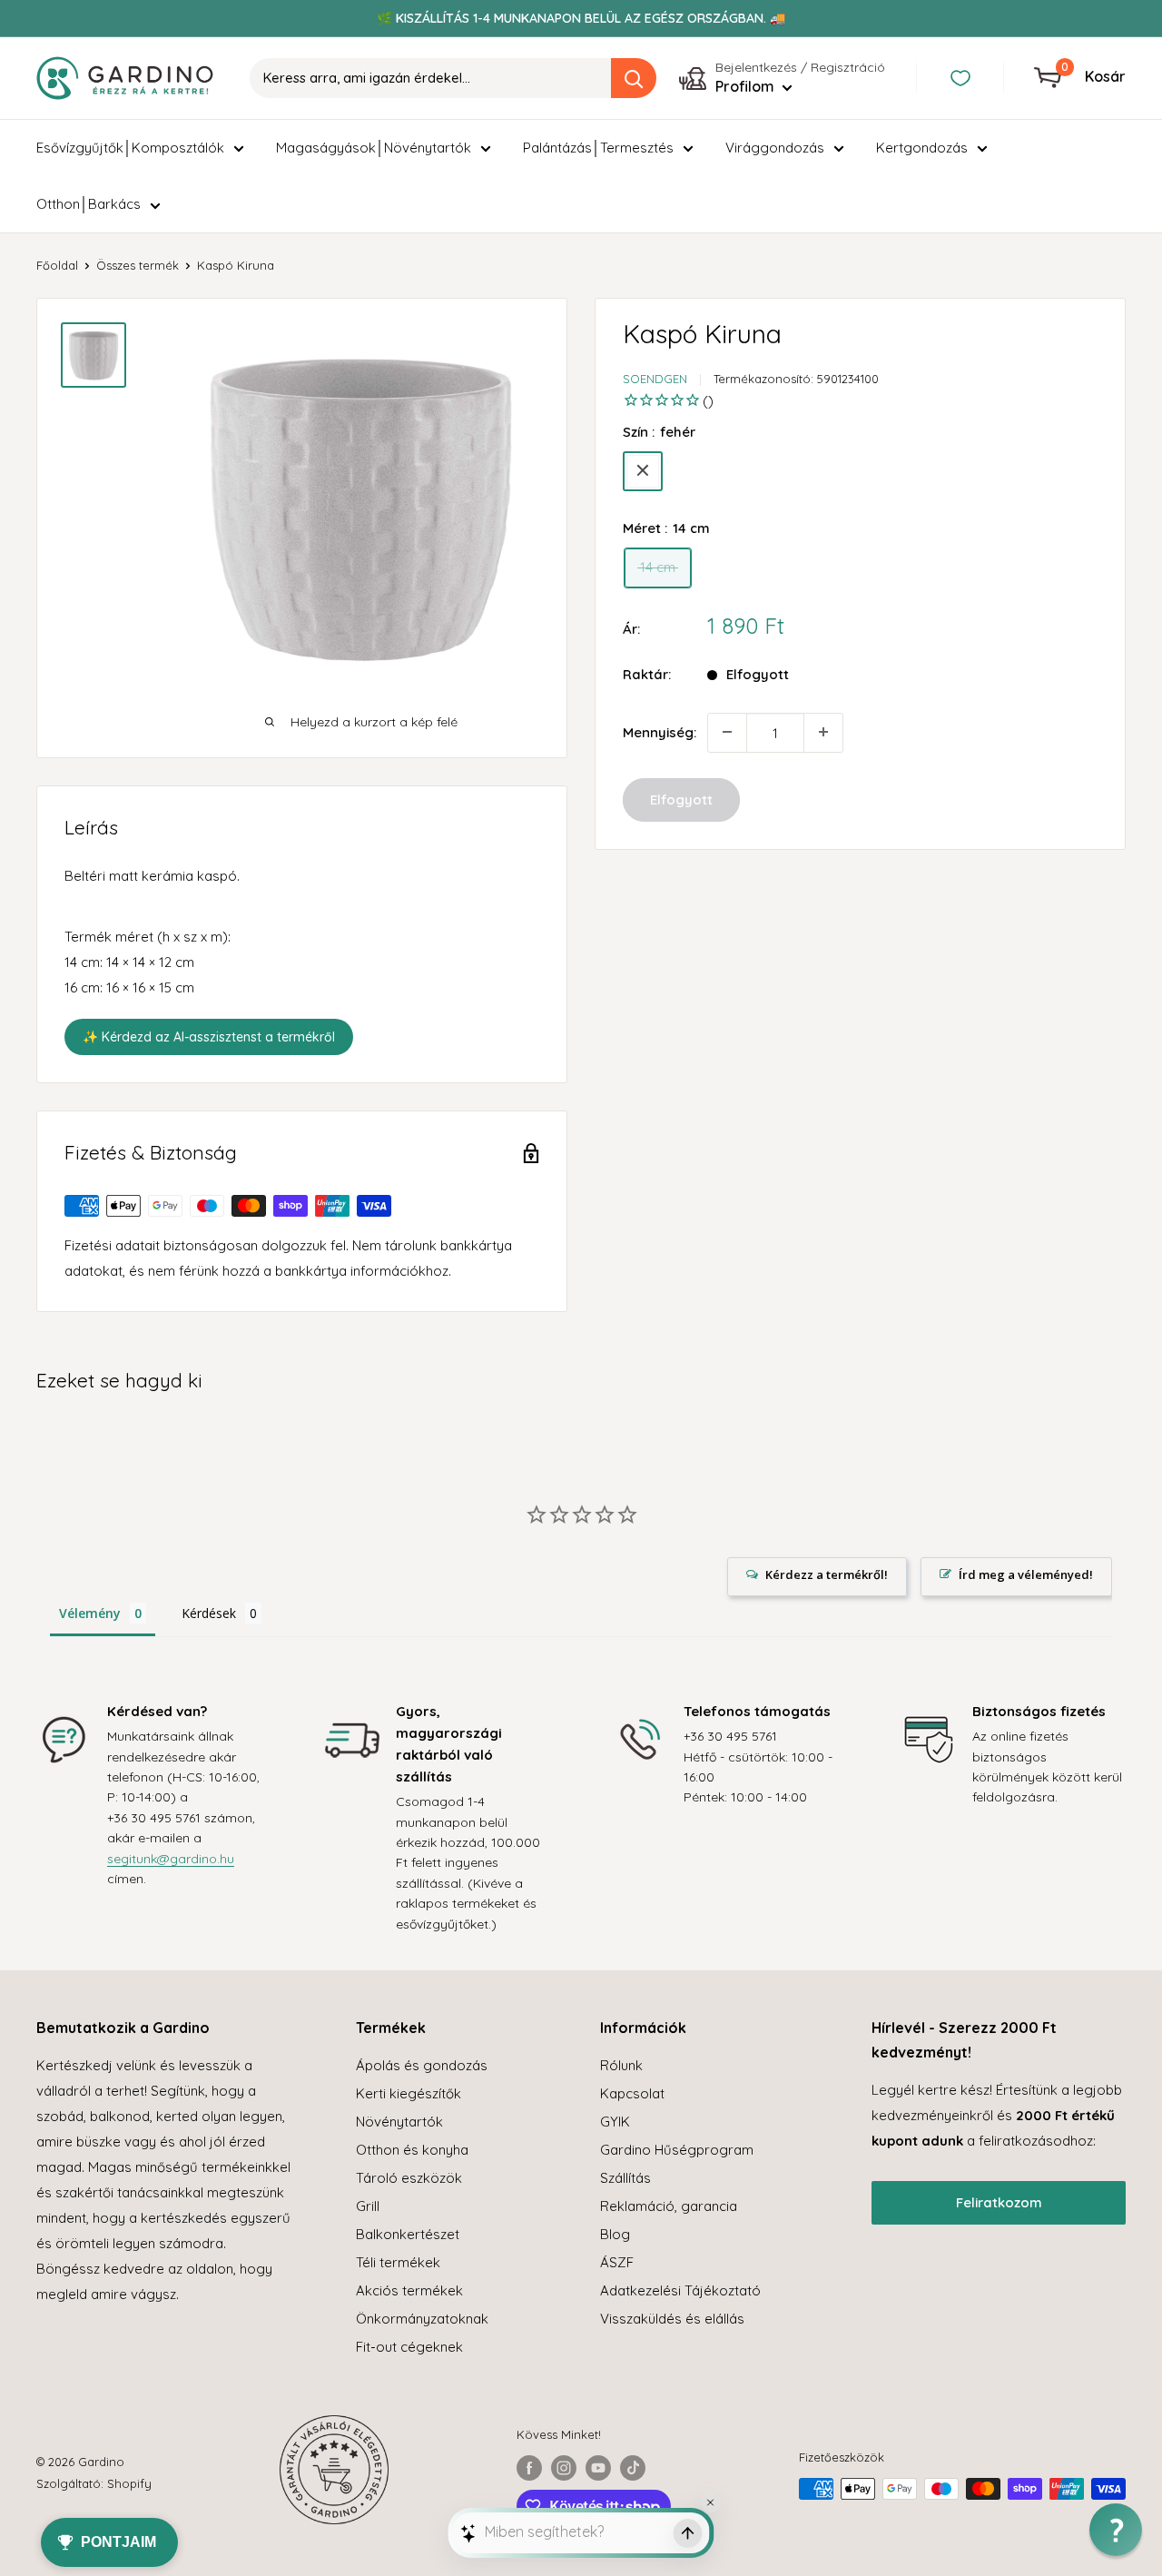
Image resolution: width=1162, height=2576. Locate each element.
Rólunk (621, 2065)
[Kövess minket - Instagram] (564, 2468)
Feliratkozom (999, 2202)
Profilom (747, 86)
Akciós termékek (409, 2290)
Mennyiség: (660, 731)
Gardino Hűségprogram (677, 2150)
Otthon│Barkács (89, 204)
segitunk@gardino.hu (171, 1859)
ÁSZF (617, 2262)
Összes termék (138, 265)
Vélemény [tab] (90, 1613)
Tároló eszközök (409, 2178)
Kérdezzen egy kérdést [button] (817, 1577)
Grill (368, 2206)
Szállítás (625, 2178)
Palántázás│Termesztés (598, 148)
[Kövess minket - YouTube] (598, 2468)
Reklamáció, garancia (669, 2206)
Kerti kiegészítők (409, 2093)
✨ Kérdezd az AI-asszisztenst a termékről (209, 1037)
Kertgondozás (922, 148)
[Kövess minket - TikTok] (633, 2468)
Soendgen (655, 379)
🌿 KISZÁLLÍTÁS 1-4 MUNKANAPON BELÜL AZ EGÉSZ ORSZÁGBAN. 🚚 (581, 18)
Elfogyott (681, 799)
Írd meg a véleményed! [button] (1026, 1574)
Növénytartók (399, 2122)
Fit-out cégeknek (409, 2347)
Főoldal (57, 265)
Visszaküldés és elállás (672, 2319)
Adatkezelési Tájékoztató (680, 2290)
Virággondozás (775, 148)
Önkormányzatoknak (422, 2319)
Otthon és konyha (412, 2150)
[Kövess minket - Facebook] (529, 2468)
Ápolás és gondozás (422, 2065)
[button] (1116, 2530)
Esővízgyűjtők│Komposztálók (130, 148)
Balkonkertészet (408, 2234)
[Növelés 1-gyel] (823, 732)
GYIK (615, 2122)
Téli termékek (398, 2262)
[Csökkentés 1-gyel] (727, 732)
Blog (615, 2234)
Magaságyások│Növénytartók (374, 148)
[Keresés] (634, 78)
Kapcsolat (632, 2093)
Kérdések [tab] (209, 1613)
